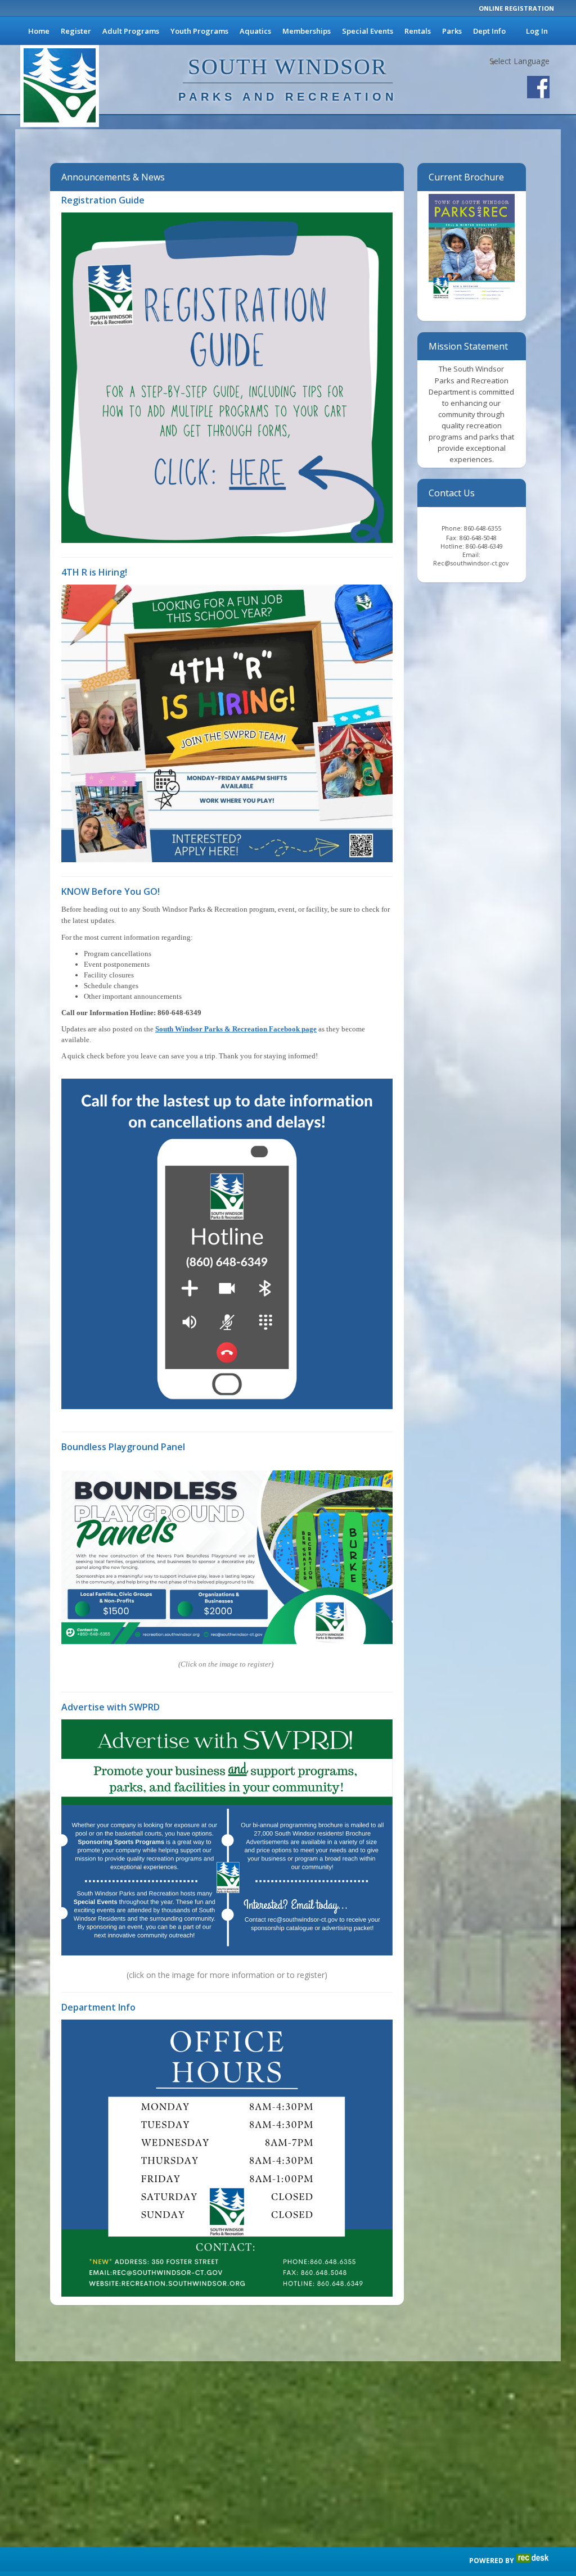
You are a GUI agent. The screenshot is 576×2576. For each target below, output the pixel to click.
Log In (537, 31)
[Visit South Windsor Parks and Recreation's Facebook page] (538, 87)
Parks (452, 31)
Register (76, 31)
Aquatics (255, 31)
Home (39, 31)
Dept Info (489, 31)
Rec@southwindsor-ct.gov (472, 563)
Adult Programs (131, 31)
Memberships (307, 31)
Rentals (418, 31)
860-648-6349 (484, 546)
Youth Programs (199, 31)
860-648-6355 (483, 528)
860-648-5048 (478, 538)
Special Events (368, 31)
